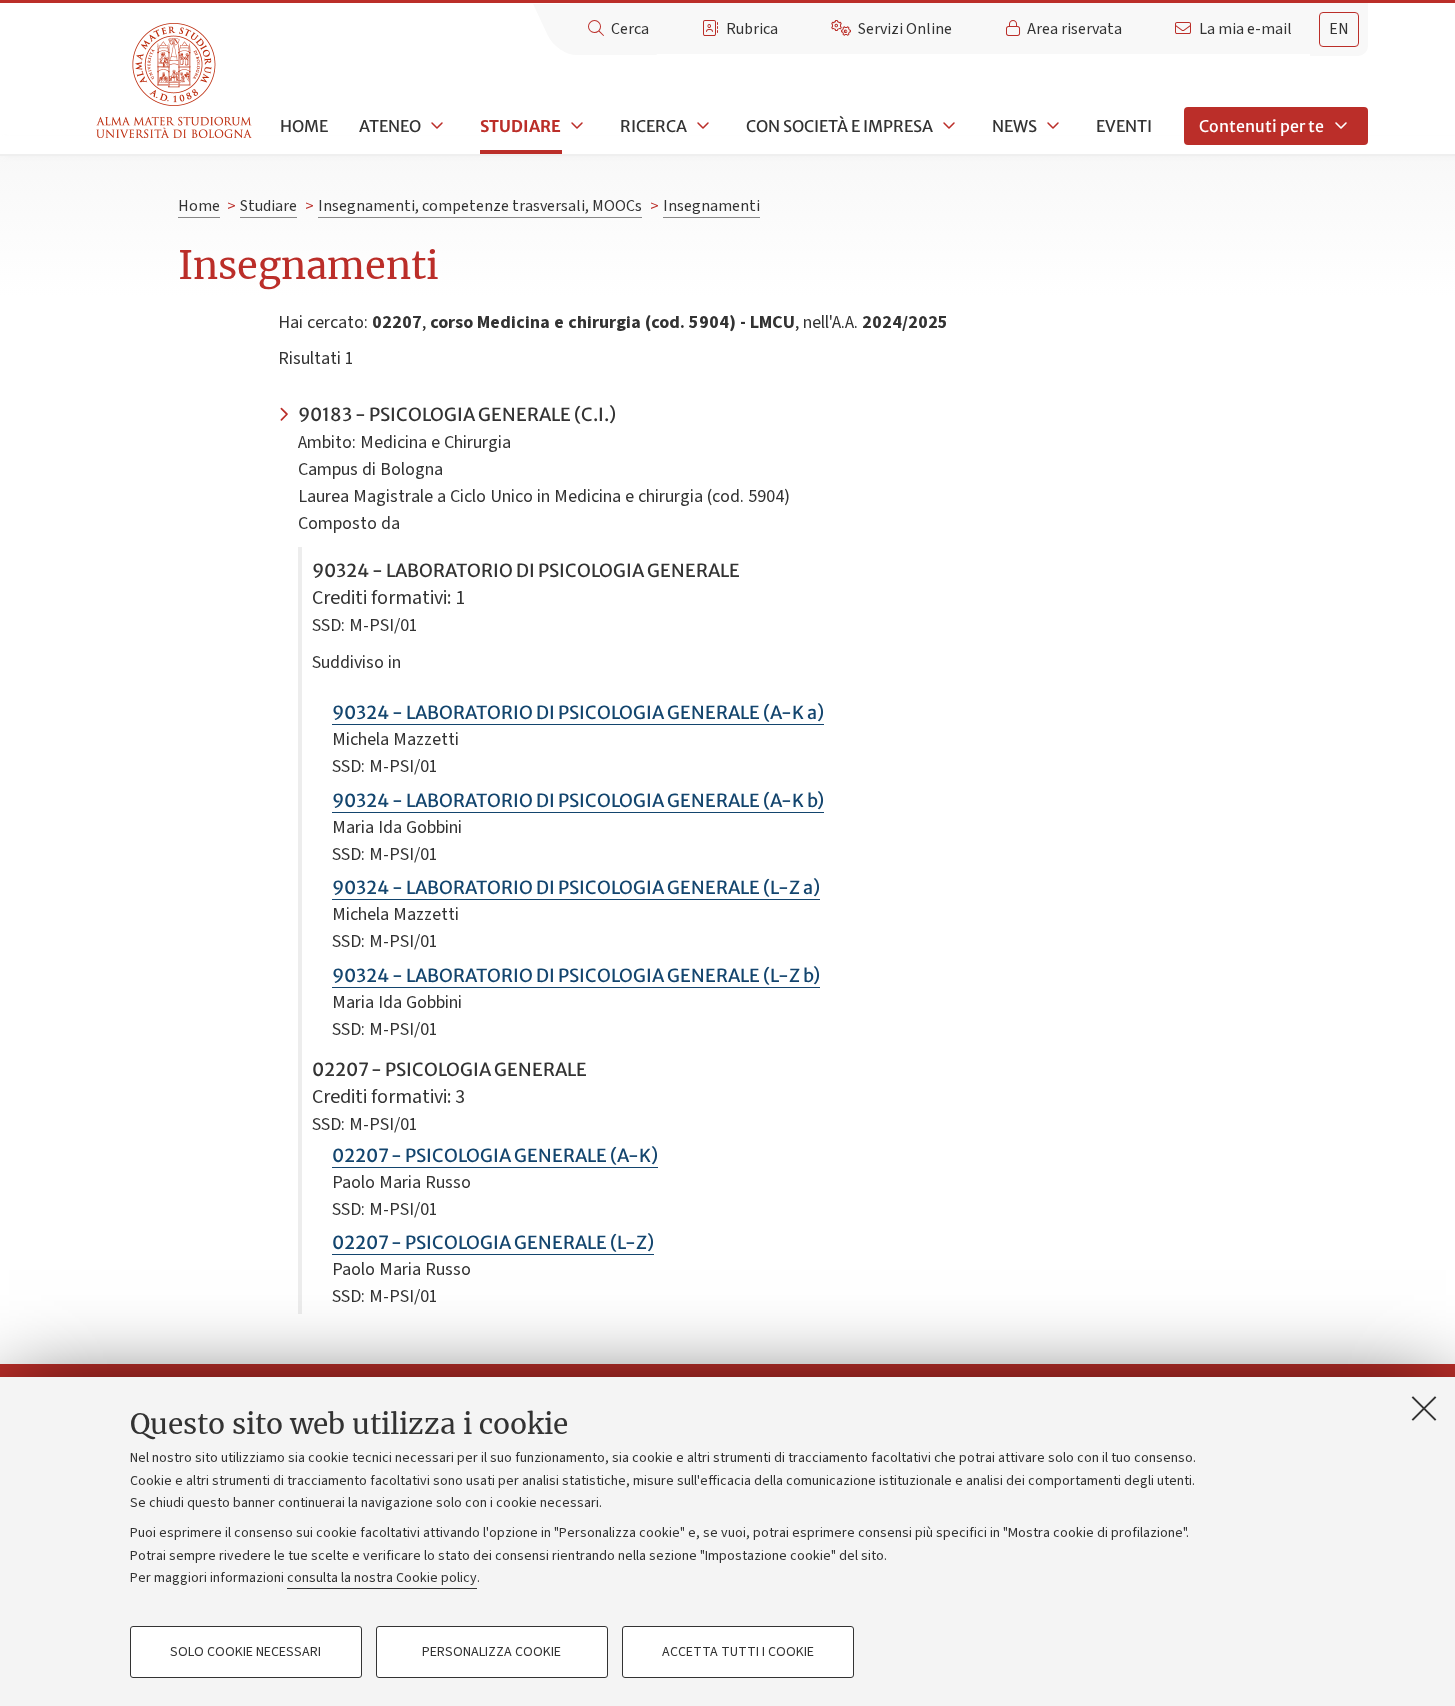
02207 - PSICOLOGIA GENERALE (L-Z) (493, 1242)
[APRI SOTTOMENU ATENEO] (435, 126)
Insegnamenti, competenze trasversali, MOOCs (480, 206)
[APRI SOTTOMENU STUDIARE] (575, 126)
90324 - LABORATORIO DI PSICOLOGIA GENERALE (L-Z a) (576, 887)
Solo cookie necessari (245, 1652)
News (1014, 126)
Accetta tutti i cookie (738, 1652)
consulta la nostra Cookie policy (382, 1578)
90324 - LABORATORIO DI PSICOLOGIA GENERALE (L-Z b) (576, 975)
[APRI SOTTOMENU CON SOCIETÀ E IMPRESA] (947, 126)
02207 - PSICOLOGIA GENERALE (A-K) (495, 1155)
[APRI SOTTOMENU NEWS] (1051, 126)
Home (304, 126)
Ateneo (390, 126)
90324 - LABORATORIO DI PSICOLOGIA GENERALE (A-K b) (578, 800)
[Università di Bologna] (175, 81)
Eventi (1124, 126)
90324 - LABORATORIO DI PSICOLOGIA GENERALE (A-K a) (578, 712)
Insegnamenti (711, 206)
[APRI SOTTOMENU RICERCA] (701, 126)
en (1339, 29)
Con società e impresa (839, 126)
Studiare (520, 126)
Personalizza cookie (491, 1652)
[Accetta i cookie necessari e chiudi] (1424, 1408)
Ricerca (653, 126)
